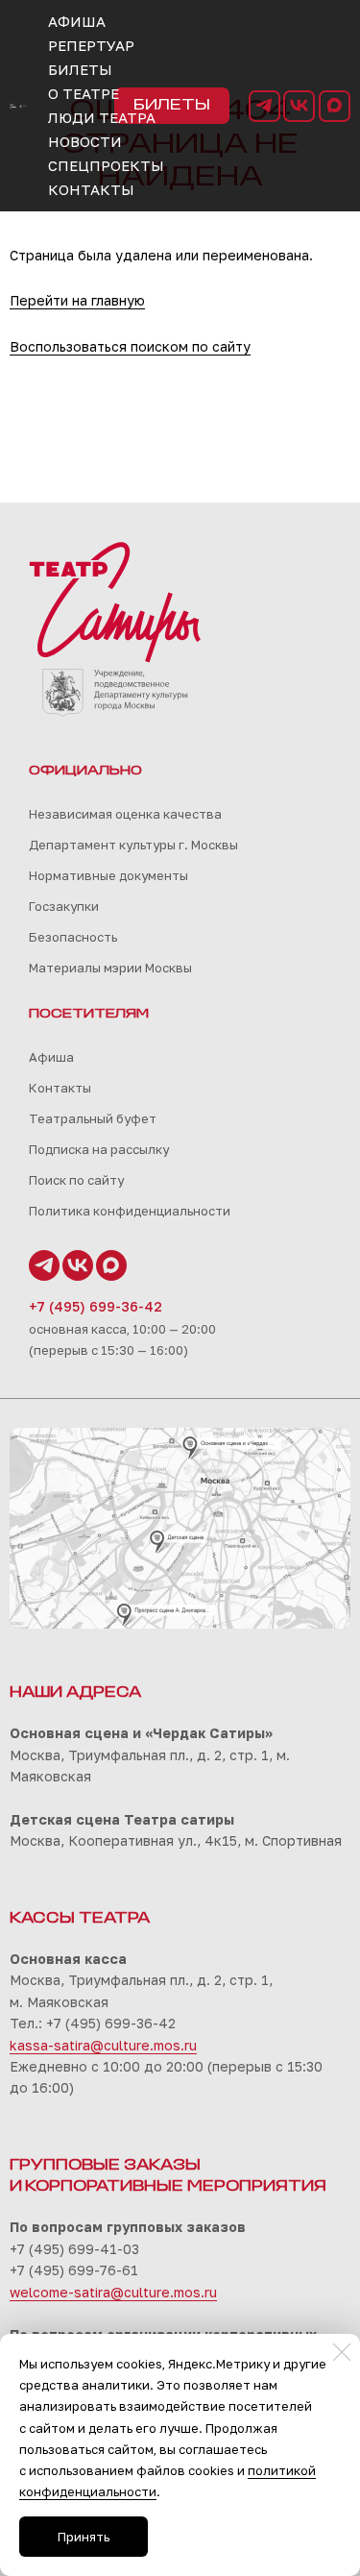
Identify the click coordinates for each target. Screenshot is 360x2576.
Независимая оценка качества (125, 814)
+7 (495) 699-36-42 (96, 1306)
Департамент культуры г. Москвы (133, 845)
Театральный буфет (93, 1118)
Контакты (60, 1088)
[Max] (335, 106)
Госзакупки (64, 906)
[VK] (299, 106)
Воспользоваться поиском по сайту (130, 346)
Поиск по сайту (76, 1180)
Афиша (51, 1057)
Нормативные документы (108, 875)
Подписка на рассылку (99, 1149)
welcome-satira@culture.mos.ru (113, 2292)
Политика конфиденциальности (130, 1211)
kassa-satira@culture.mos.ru (103, 2045)
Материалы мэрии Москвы (110, 968)
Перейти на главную (77, 300)
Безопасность (73, 937)
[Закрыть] (342, 2352)
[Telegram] (264, 106)
